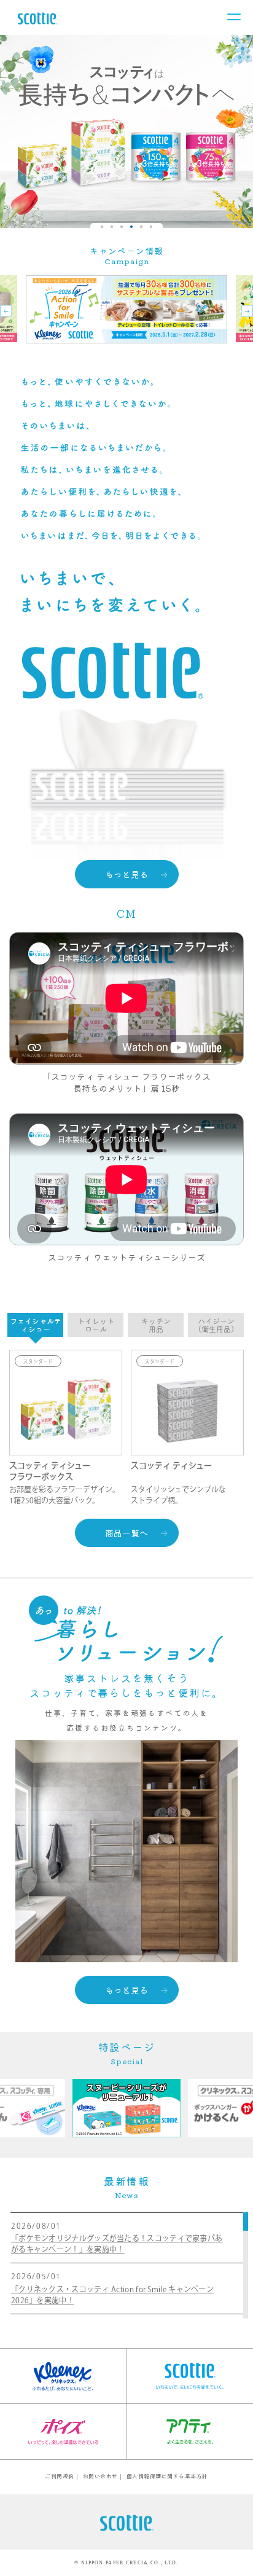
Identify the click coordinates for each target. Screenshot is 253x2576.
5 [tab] (141, 227)
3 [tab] (122, 227)
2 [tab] (112, 227)
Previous (25, 131)
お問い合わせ (100, 2476)
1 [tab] (102, 227)
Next (228, 131)
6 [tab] (151, 227)
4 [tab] (131, 227)
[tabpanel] (126, 131)
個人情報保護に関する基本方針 (167, 2476)
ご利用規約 (60, 2476)
